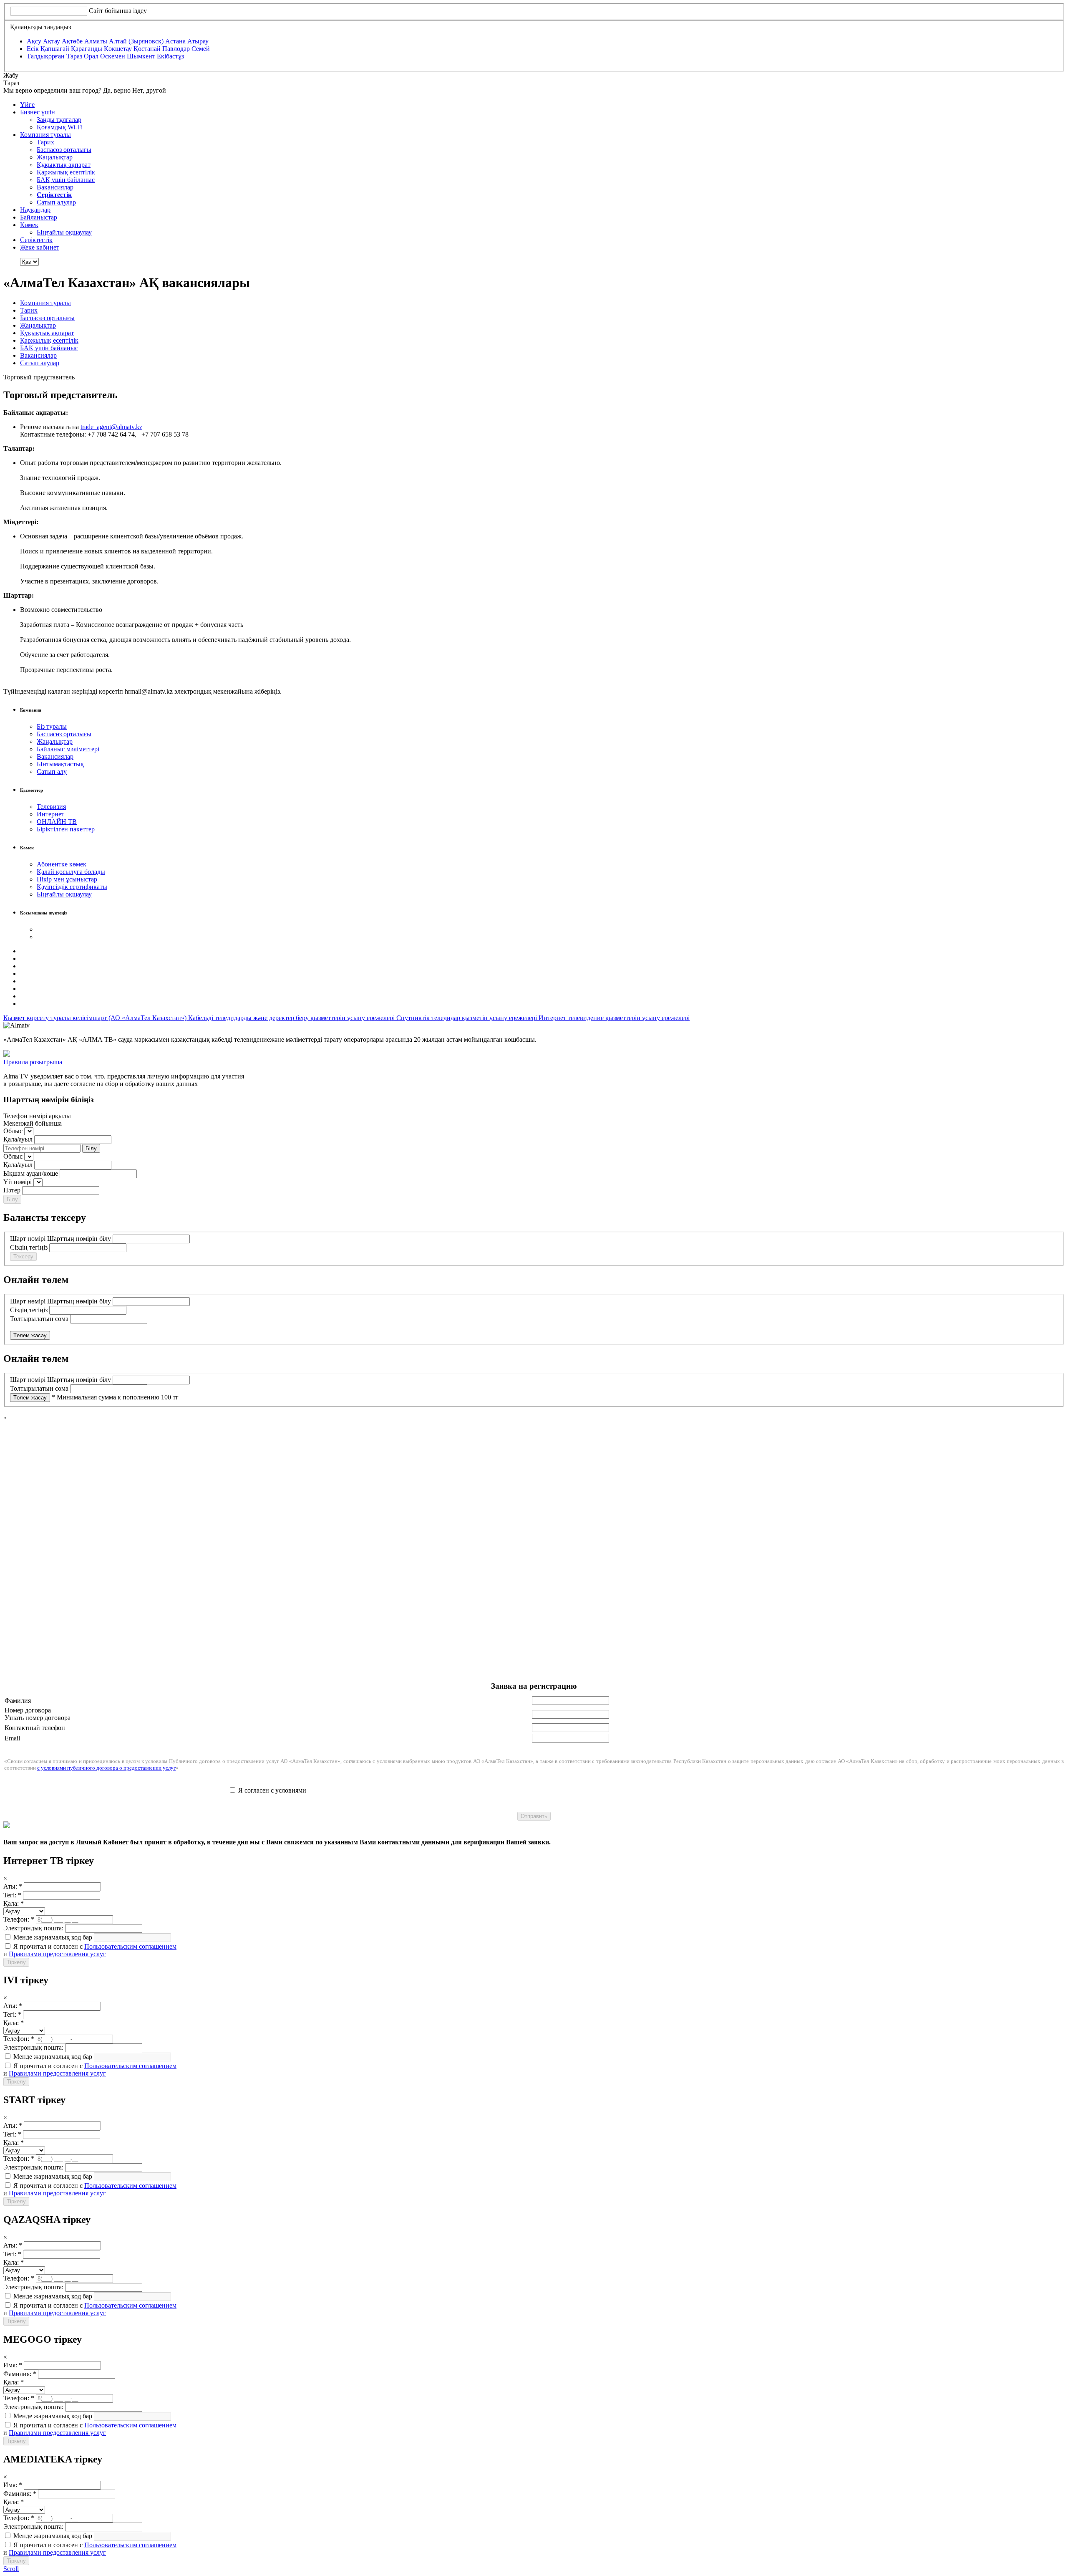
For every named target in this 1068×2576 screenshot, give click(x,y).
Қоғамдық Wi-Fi (60, 127)
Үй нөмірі (18, 1182)
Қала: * (14, 1903)
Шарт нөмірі (28, 1239)
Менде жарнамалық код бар (52, 1937)
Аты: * (13, 1886)
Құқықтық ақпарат (64, 165)
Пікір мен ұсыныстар (67, 879)
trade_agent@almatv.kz (111, 427)
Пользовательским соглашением (130, 1946)
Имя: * (13, 2365)
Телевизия (51, 807)
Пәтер (12, 1190)
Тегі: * (12, 1895)
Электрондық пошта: (33, 1928)
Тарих (45, 142)
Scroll (11, 2569)
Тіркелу (16, 1962)
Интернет (50, 814)
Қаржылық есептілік (66, 172)
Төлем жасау (30, 1335)
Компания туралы (45, 135)
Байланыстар (39, 217)
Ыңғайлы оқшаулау (64, 232)
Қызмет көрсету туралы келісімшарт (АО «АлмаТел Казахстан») (96, 1018)
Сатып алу (52, 772)
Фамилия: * (20, 2374)
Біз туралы (52, 726)
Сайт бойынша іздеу (118, 11)
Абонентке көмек (62, 864)
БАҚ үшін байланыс (66, 180)
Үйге (27, 105)
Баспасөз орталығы (64, 150)
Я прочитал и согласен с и (90, 1950)
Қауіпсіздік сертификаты (72, 887)
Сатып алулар (56, 202)
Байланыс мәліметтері (68, 749)
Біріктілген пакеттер (66, 829)
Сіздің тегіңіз (29, 1247)
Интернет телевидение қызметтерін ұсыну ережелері (614, 1018)
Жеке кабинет (40, 247)
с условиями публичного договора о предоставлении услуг (106, 1768)
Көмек (29, 225)
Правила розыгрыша (33, 1062)
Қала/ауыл (18, 1139)
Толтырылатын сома (39, 1319)
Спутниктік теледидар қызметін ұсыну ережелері (467, 1018)
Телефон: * (19, 1919)
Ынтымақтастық (60, 764)
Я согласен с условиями (272, 1790)
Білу (91, 1148)
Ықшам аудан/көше (31, 1173)
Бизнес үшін (38, 112)
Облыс (13, 1131)
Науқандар (35, 210)
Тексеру (23, 1256)
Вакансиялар (55, 187)
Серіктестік (36, 240)
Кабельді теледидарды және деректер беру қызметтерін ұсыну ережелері (292, 1018)
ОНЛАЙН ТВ (57, 822)
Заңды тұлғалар (59, 120)
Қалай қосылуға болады (71, 872)
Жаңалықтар (55, 157)
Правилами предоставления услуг (57, 1954)
